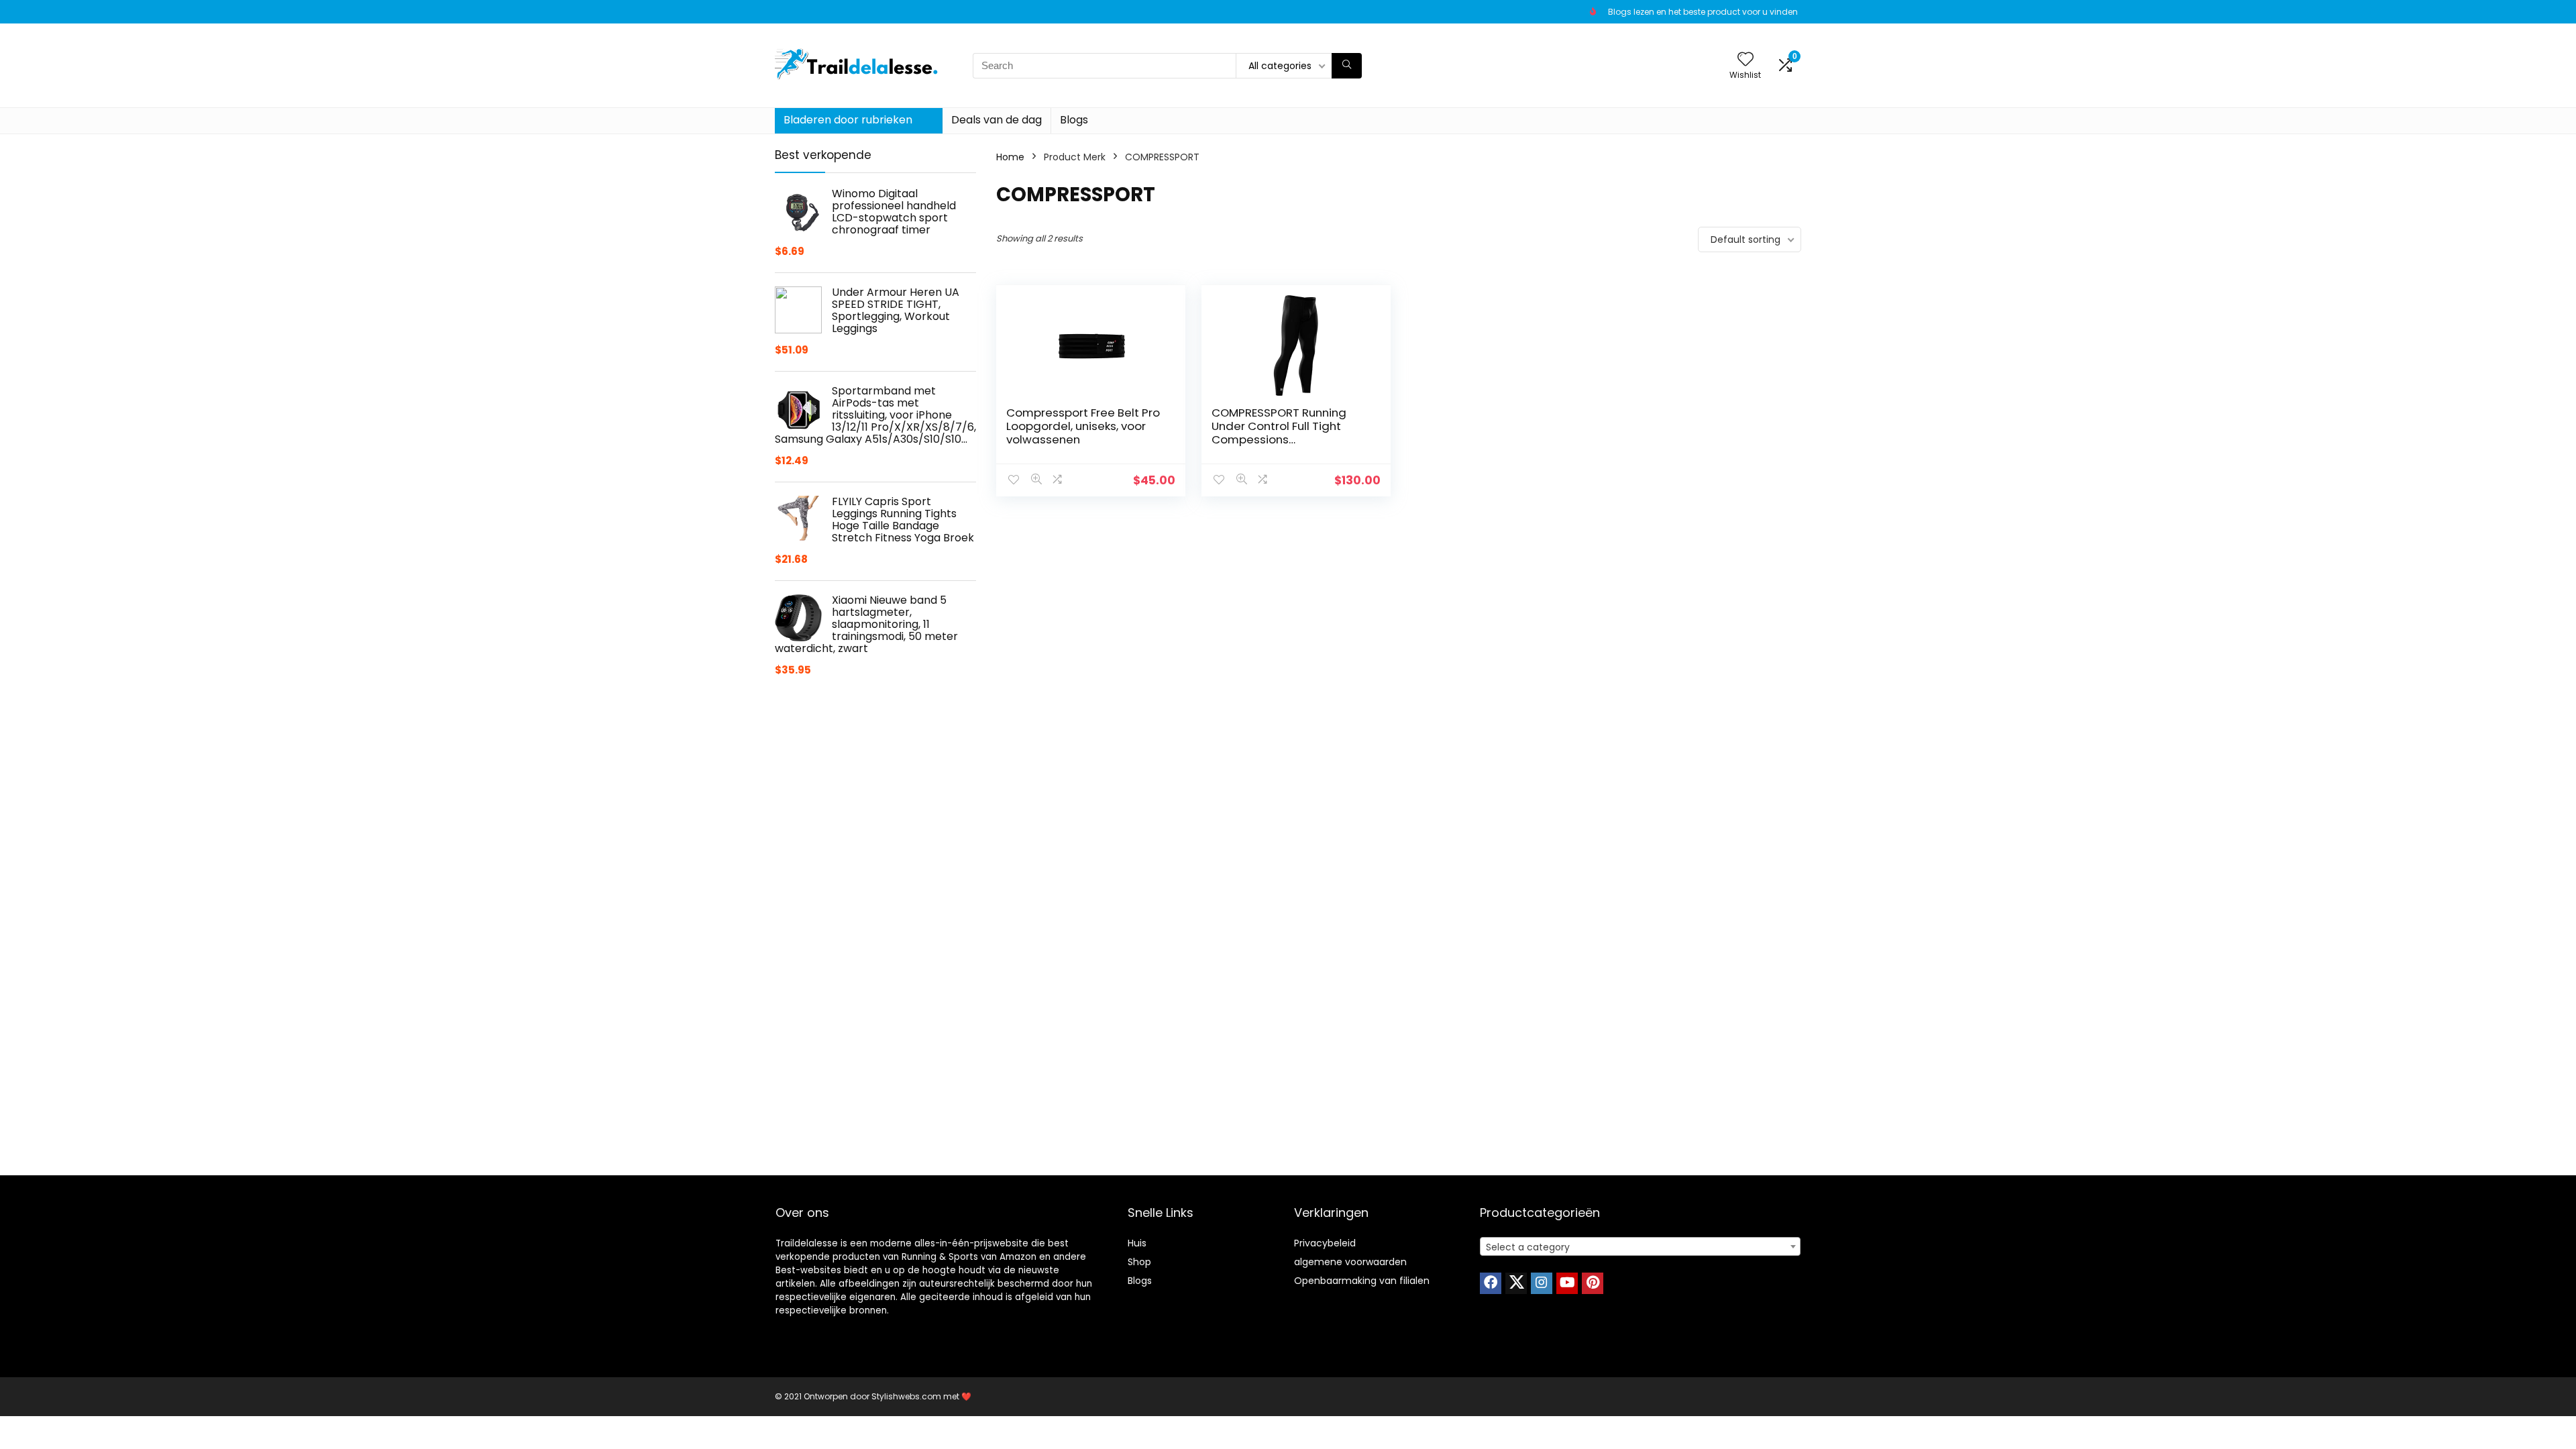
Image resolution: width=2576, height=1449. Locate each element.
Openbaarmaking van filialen (1362, 1281)
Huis (1137, 1243)
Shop (1139, 1262)
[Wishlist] (1746, 60)
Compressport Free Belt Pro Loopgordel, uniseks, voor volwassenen (1083, 426)
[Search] (1347, 66)
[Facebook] (1491, 1283)
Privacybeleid (1325, 1243)
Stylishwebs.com (907, 1396)
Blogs (1074, 120)
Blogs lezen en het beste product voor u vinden (1703, 12)
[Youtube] (1567, 1283)
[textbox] (1640, 1247)
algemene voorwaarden (1350, 1262)
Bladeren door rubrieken (848, 120)
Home (1010, 157)
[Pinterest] (1593, 1283)
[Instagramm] (1542, 1283)
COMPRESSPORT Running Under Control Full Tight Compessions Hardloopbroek (1279, 433)
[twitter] (1516, 1283)
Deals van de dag (997, 120)
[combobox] (1640, 1246)
